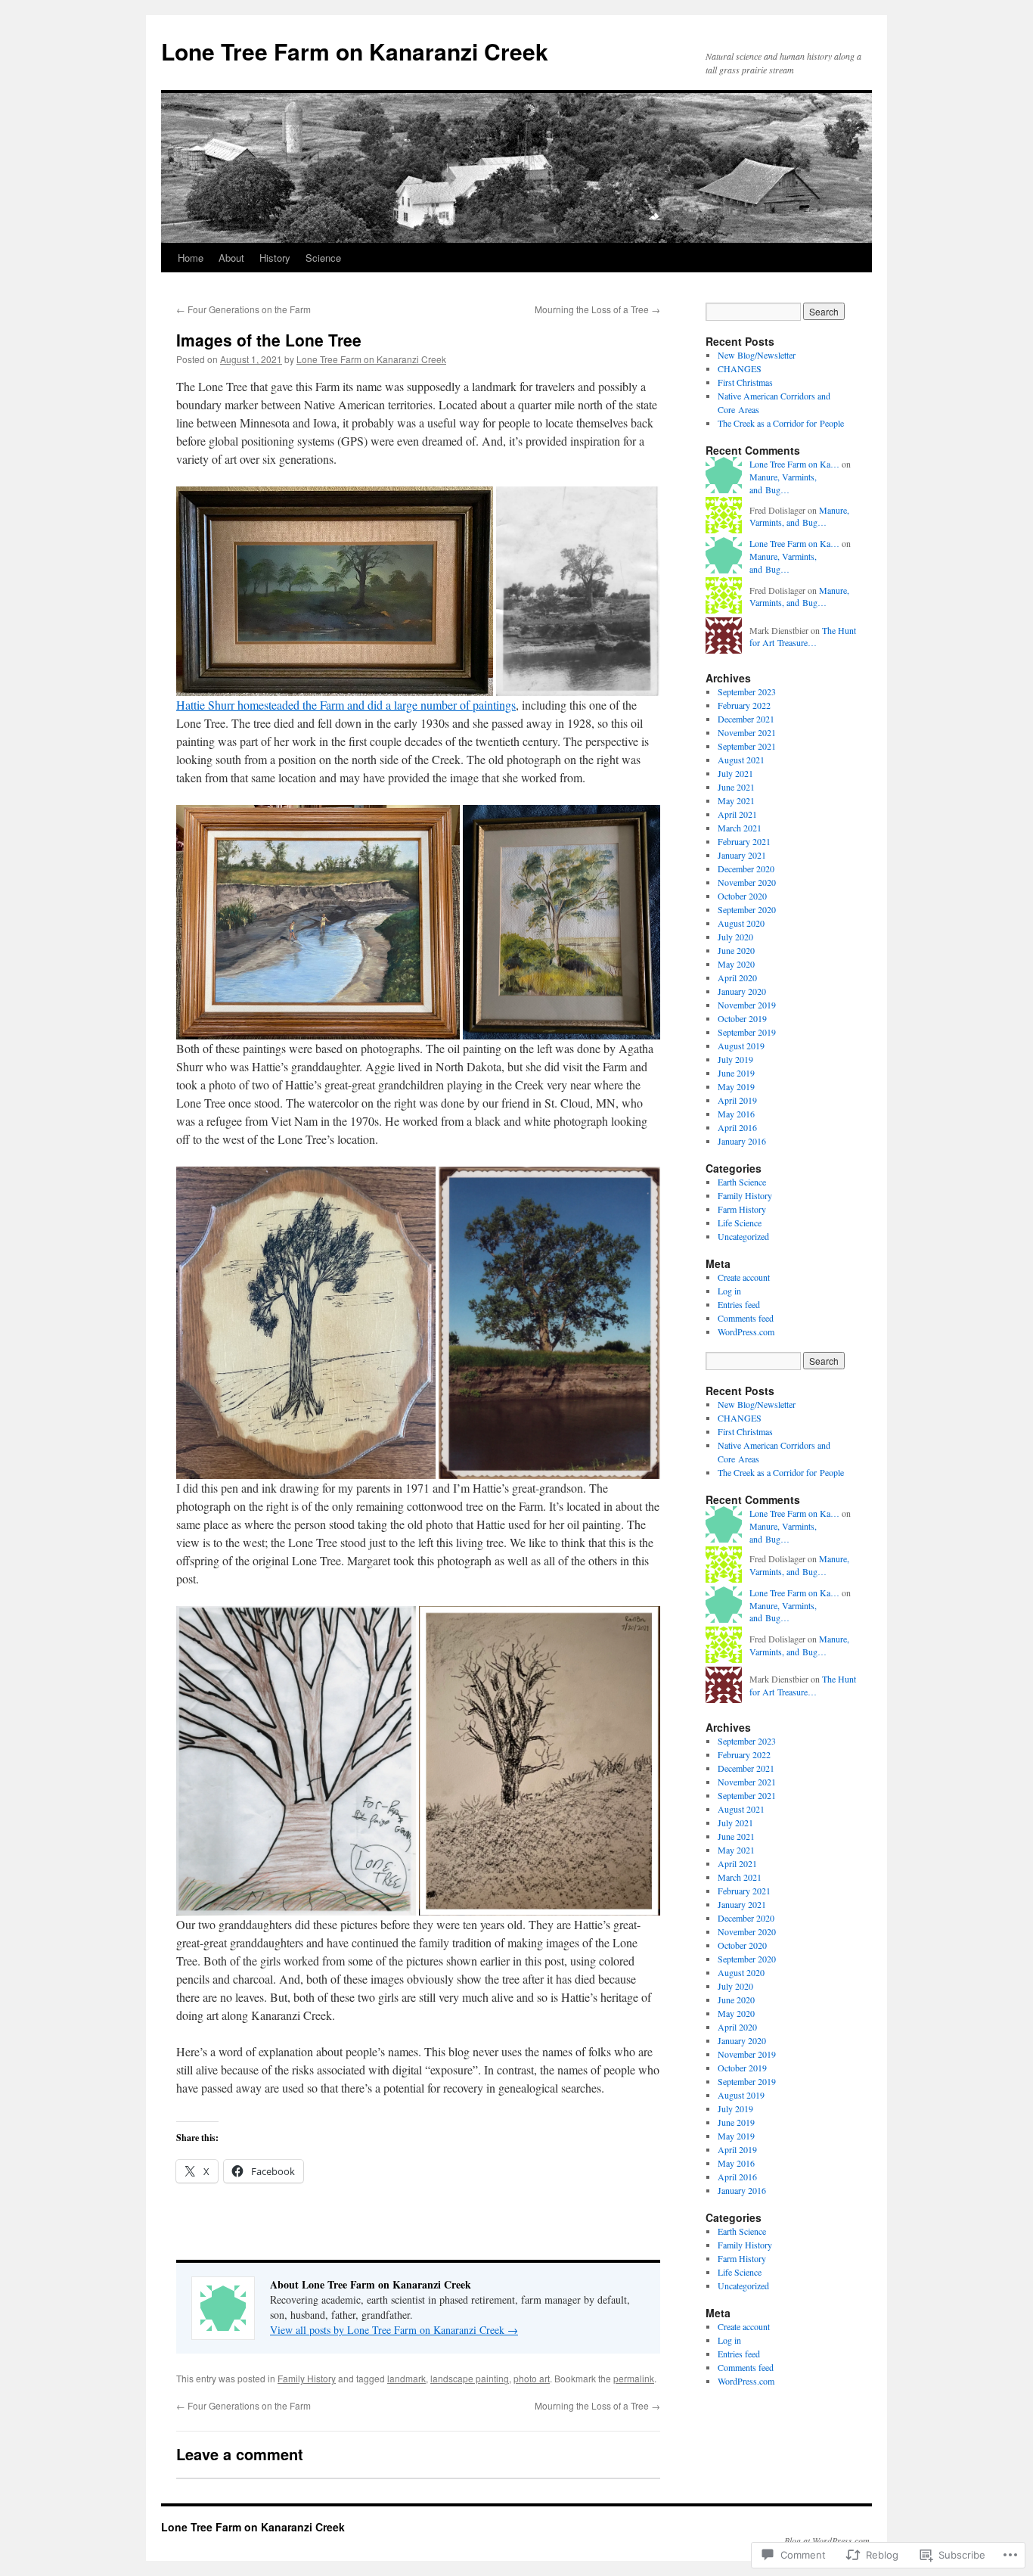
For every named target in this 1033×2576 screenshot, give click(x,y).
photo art (532, 2378)
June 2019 (736, 1073)
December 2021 (746, 719)
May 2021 (736, 800)
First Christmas (745, 382)
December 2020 (746, 869)
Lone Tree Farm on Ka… (794, 464)
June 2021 (736, 787)
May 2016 (736, 1114)
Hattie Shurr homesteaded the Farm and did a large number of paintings (346, 705)
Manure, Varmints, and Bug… (783, 483)
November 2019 (747, 1005)
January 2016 (742, 1141)
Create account (744, 1277)
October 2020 (742, 896)
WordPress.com (746, 1332)
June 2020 (736, 950)
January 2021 (742, 855)
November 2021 (747, 732)
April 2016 (737, 1127)
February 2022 (744, 705)
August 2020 (741, 923)
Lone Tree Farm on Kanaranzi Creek (355, 51)
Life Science (740, 1223)
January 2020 (742, 991)
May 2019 (736, 1086)
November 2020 (747, 882)
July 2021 (735, 773)
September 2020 (747, 909)
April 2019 (737, 1100)
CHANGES (740, 368)
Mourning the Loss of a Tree (597, 309)
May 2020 (736, 964)
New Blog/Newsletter (757, 355)
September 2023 (747, 691)
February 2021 (744, 841)
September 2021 (747, 746)
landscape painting (470, 2378)
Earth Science (742, 1182)
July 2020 (735, 937)
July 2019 (735, 1059)
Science (323, 258)
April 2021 (737, 814)
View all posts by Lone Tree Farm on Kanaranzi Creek (394, 2330)
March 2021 (740, 828)
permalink (634, 2378)
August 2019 (741, 1046)
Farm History (742, 1209)
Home (191, 258)
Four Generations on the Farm (244, 309)
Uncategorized (743, 1236)
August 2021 (741, 760)
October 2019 (742, 1018)
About (231, 258)
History (275, 258)
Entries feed (739, 1304)
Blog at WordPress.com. (828, 2540)
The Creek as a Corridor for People (781, 423)
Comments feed (746, 1318)
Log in (729, 1291)
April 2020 (737, 977)
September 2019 (747, 1032)
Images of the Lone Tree (269, 340)
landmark (406, 2378)
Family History (307, 2378)
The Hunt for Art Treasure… (803, 637)
